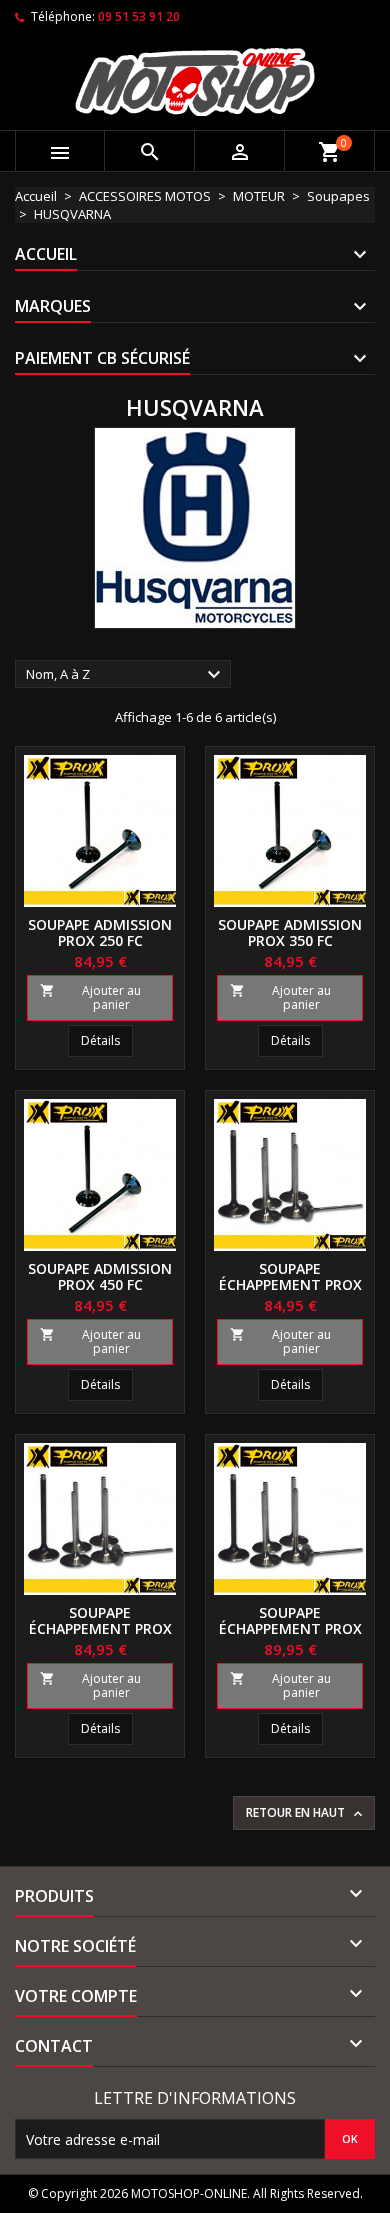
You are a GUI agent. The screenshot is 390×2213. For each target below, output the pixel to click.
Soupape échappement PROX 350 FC (100, 1628)
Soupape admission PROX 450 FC (100, 1276)
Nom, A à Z (126, 675)
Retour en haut (306, 1813)
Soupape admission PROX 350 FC (290, 932)
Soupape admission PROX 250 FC (100, 932)
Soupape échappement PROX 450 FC (290, 1628)
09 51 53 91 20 (139, 16)
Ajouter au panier (90, 997)
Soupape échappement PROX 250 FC (290, 1284)
